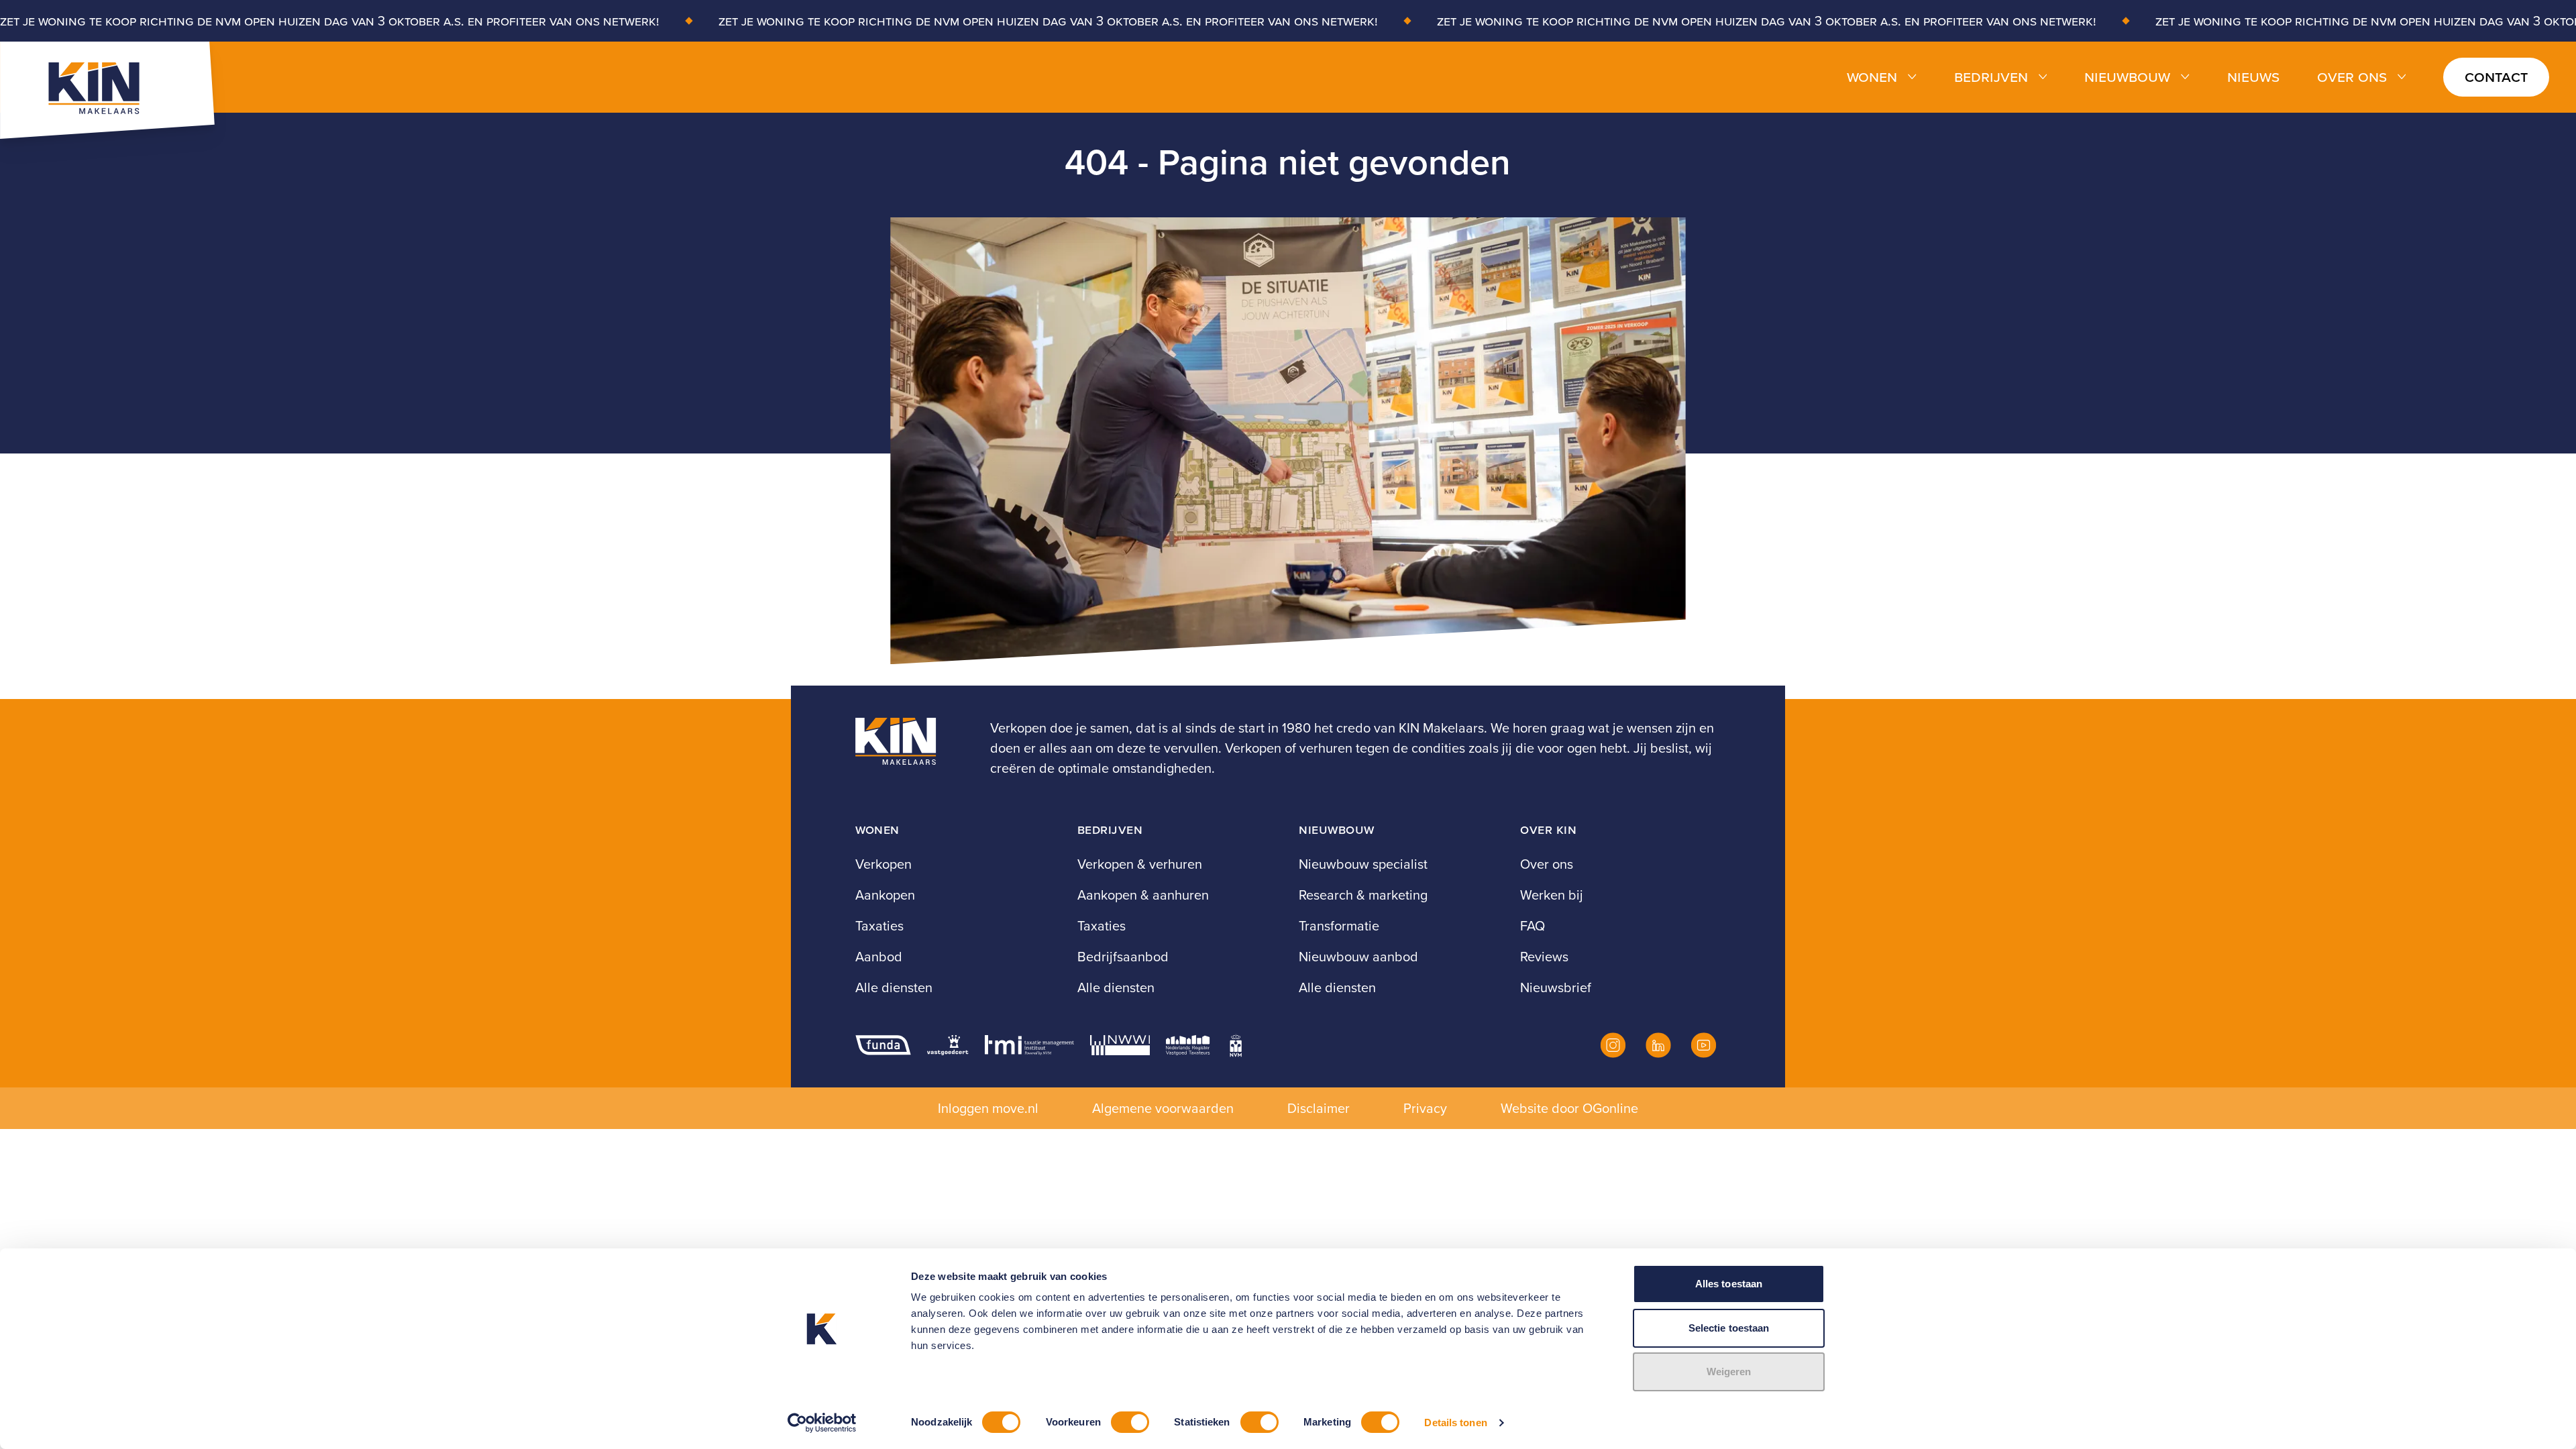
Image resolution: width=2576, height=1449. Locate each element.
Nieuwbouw (2127, 77)
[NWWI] (1120, 1045)
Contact (2496, 76)
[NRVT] (1188, 1045)
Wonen (1872, 77)
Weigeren (1729, 1372)
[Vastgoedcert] (948, 1045)
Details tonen (1455, 1423)
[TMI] (1029, 1045)
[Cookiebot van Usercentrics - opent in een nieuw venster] (822, 1423)
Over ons (2352, 77)
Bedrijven (1991, 77)
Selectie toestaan (1729, 1328)
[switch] (1130, 1422)
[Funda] (883, 1045)
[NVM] (1236, 1045)
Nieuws (2253, 77)
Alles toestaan (1729, 1284)
